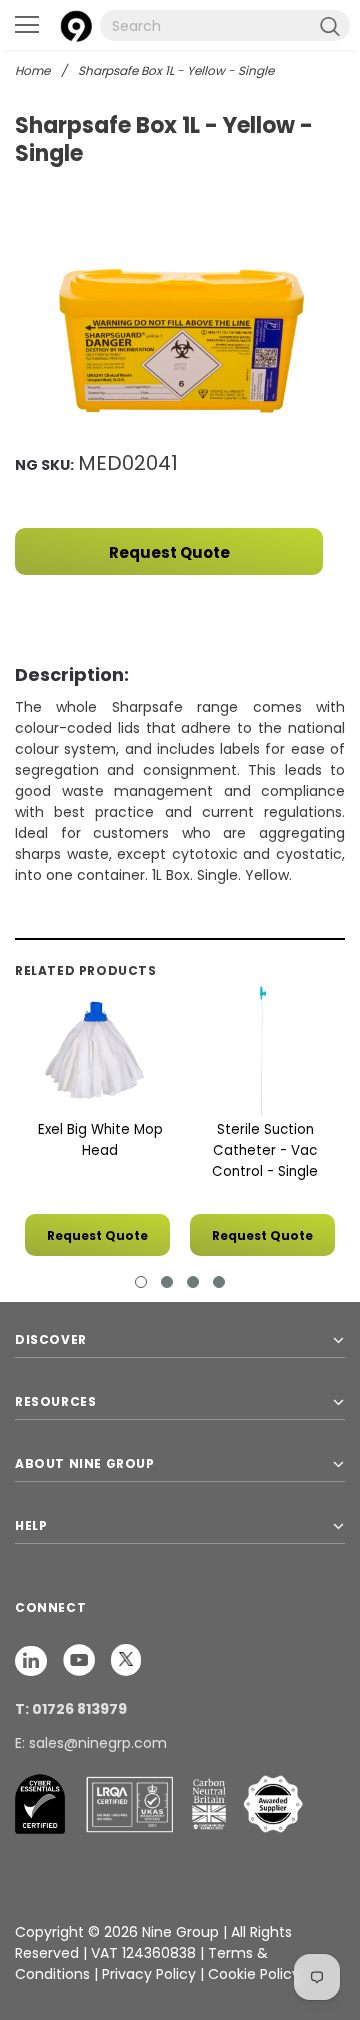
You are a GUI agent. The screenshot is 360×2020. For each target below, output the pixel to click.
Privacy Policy (151, 1974)
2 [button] (167, 1282)
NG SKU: (44, 465)
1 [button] (141, 1282)
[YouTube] (81, 1659)
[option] (180, 338)
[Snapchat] (33, 1659)
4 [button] (219, 1282)
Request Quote (169, 552)
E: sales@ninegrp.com (91, 1743)
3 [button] (193, 1282)
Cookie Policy (254, 1974)
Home (32, 70)
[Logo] (76, 23)
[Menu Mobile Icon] (27, 25)
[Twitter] (126, 1659)
